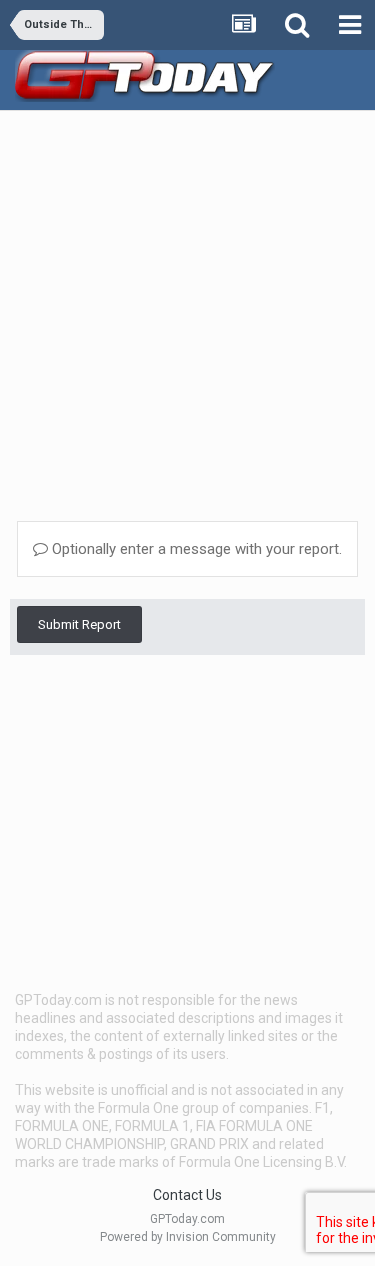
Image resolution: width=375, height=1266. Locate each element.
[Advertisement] (187, 308)
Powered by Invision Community (188, 1237)
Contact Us (187, 1195)
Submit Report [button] (79, 624)
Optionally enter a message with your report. (195, 549)
